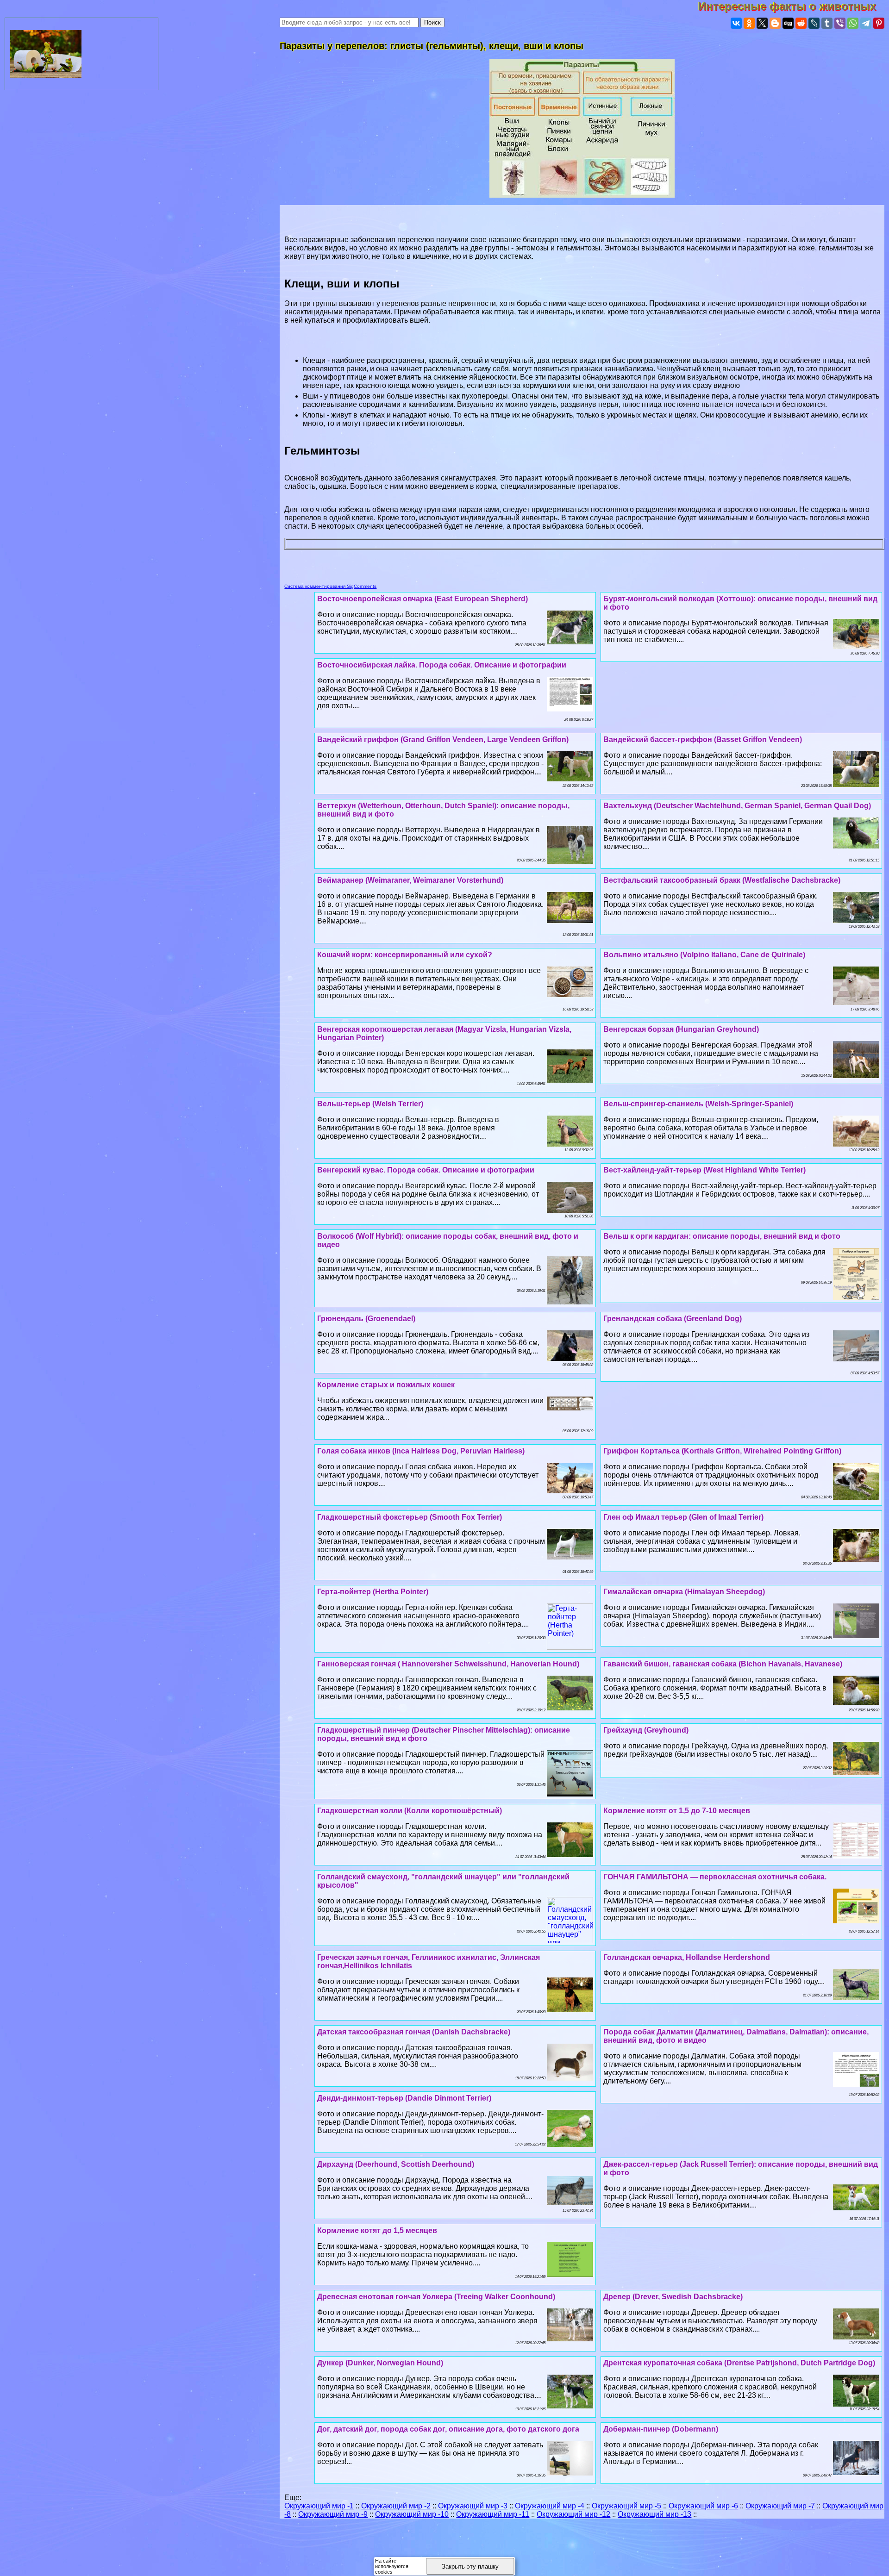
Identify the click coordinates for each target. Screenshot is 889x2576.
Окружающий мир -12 (573, 2514)
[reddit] (801, 23)
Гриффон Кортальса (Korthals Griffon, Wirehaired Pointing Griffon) (722, 1451)
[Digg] (788, 23)
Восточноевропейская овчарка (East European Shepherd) (423, 599)
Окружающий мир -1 (319, 2506)
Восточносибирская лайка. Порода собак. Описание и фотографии (442, 665)
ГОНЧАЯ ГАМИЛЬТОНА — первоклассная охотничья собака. (715, 1877)
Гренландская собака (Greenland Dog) (673, 1319)
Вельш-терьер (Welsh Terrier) (370, 1104)
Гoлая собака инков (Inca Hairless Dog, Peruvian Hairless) (421, 1451)
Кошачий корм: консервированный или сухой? (405, 955)
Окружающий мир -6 (703, 2506)
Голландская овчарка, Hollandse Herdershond (687, 1957)
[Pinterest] (879, 23)
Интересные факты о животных (794, 6)
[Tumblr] (827, 23)
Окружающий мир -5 (626, 2506)
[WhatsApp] (853, 23)
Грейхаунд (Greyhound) (646, 1730)
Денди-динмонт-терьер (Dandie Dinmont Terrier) (404, 2098)
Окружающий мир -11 (493, 2514)
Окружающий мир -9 (333, 2514)
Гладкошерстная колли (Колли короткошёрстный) (410, 1811)
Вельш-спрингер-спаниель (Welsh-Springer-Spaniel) (698, 1104)
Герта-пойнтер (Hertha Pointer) (373, 1592)
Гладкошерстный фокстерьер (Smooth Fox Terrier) (410, 1517)
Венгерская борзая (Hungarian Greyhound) (681, 1029)
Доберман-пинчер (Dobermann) (661, 2429)
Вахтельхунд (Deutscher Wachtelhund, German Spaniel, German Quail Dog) (737, 806)
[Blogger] (775, 23)
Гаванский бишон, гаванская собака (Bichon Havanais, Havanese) (723, 1664)
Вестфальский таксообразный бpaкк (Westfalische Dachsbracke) (722, 880)
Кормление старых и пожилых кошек (386, 1385)
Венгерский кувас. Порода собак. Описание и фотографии (426, 1170)
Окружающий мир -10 (412, 2514)
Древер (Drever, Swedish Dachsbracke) (673, 2297)
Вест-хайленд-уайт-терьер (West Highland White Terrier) (704, 1170)
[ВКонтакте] (736, 23)
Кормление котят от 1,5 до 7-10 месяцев (677, 1811)
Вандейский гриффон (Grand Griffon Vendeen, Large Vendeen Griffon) (443, 739)
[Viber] (840, 23)
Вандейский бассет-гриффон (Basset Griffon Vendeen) (703, 739)
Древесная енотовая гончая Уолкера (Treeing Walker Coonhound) (436, 2297)
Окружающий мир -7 (780, 2506)
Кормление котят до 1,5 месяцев (377, 2230)
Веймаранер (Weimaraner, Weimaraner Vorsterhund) (410, 880)
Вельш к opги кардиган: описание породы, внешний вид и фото (722, 1236)
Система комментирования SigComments (330, 586)
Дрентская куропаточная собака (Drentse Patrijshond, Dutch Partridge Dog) (739, 2363)
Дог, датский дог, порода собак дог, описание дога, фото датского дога (448, 2429)
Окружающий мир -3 (473, 2506)
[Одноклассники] (749, 23)
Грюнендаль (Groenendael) (366, 1319)
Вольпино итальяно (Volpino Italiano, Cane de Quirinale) (704, 955)
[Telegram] (866, 23)
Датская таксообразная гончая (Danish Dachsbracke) (414, 2032)
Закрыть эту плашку (470, 2567)
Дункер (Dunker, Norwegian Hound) (380, 2363)
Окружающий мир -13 (654, 2514)
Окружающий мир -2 (396, 2506)
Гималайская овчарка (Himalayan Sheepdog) (684, 1592)
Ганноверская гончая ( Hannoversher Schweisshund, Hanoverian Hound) (448, 1664)
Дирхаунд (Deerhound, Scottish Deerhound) (396, 2164)
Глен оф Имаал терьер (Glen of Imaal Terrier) (683, 1517)
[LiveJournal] (814, 23)
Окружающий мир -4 (550, 2506)
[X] (762, 23)
